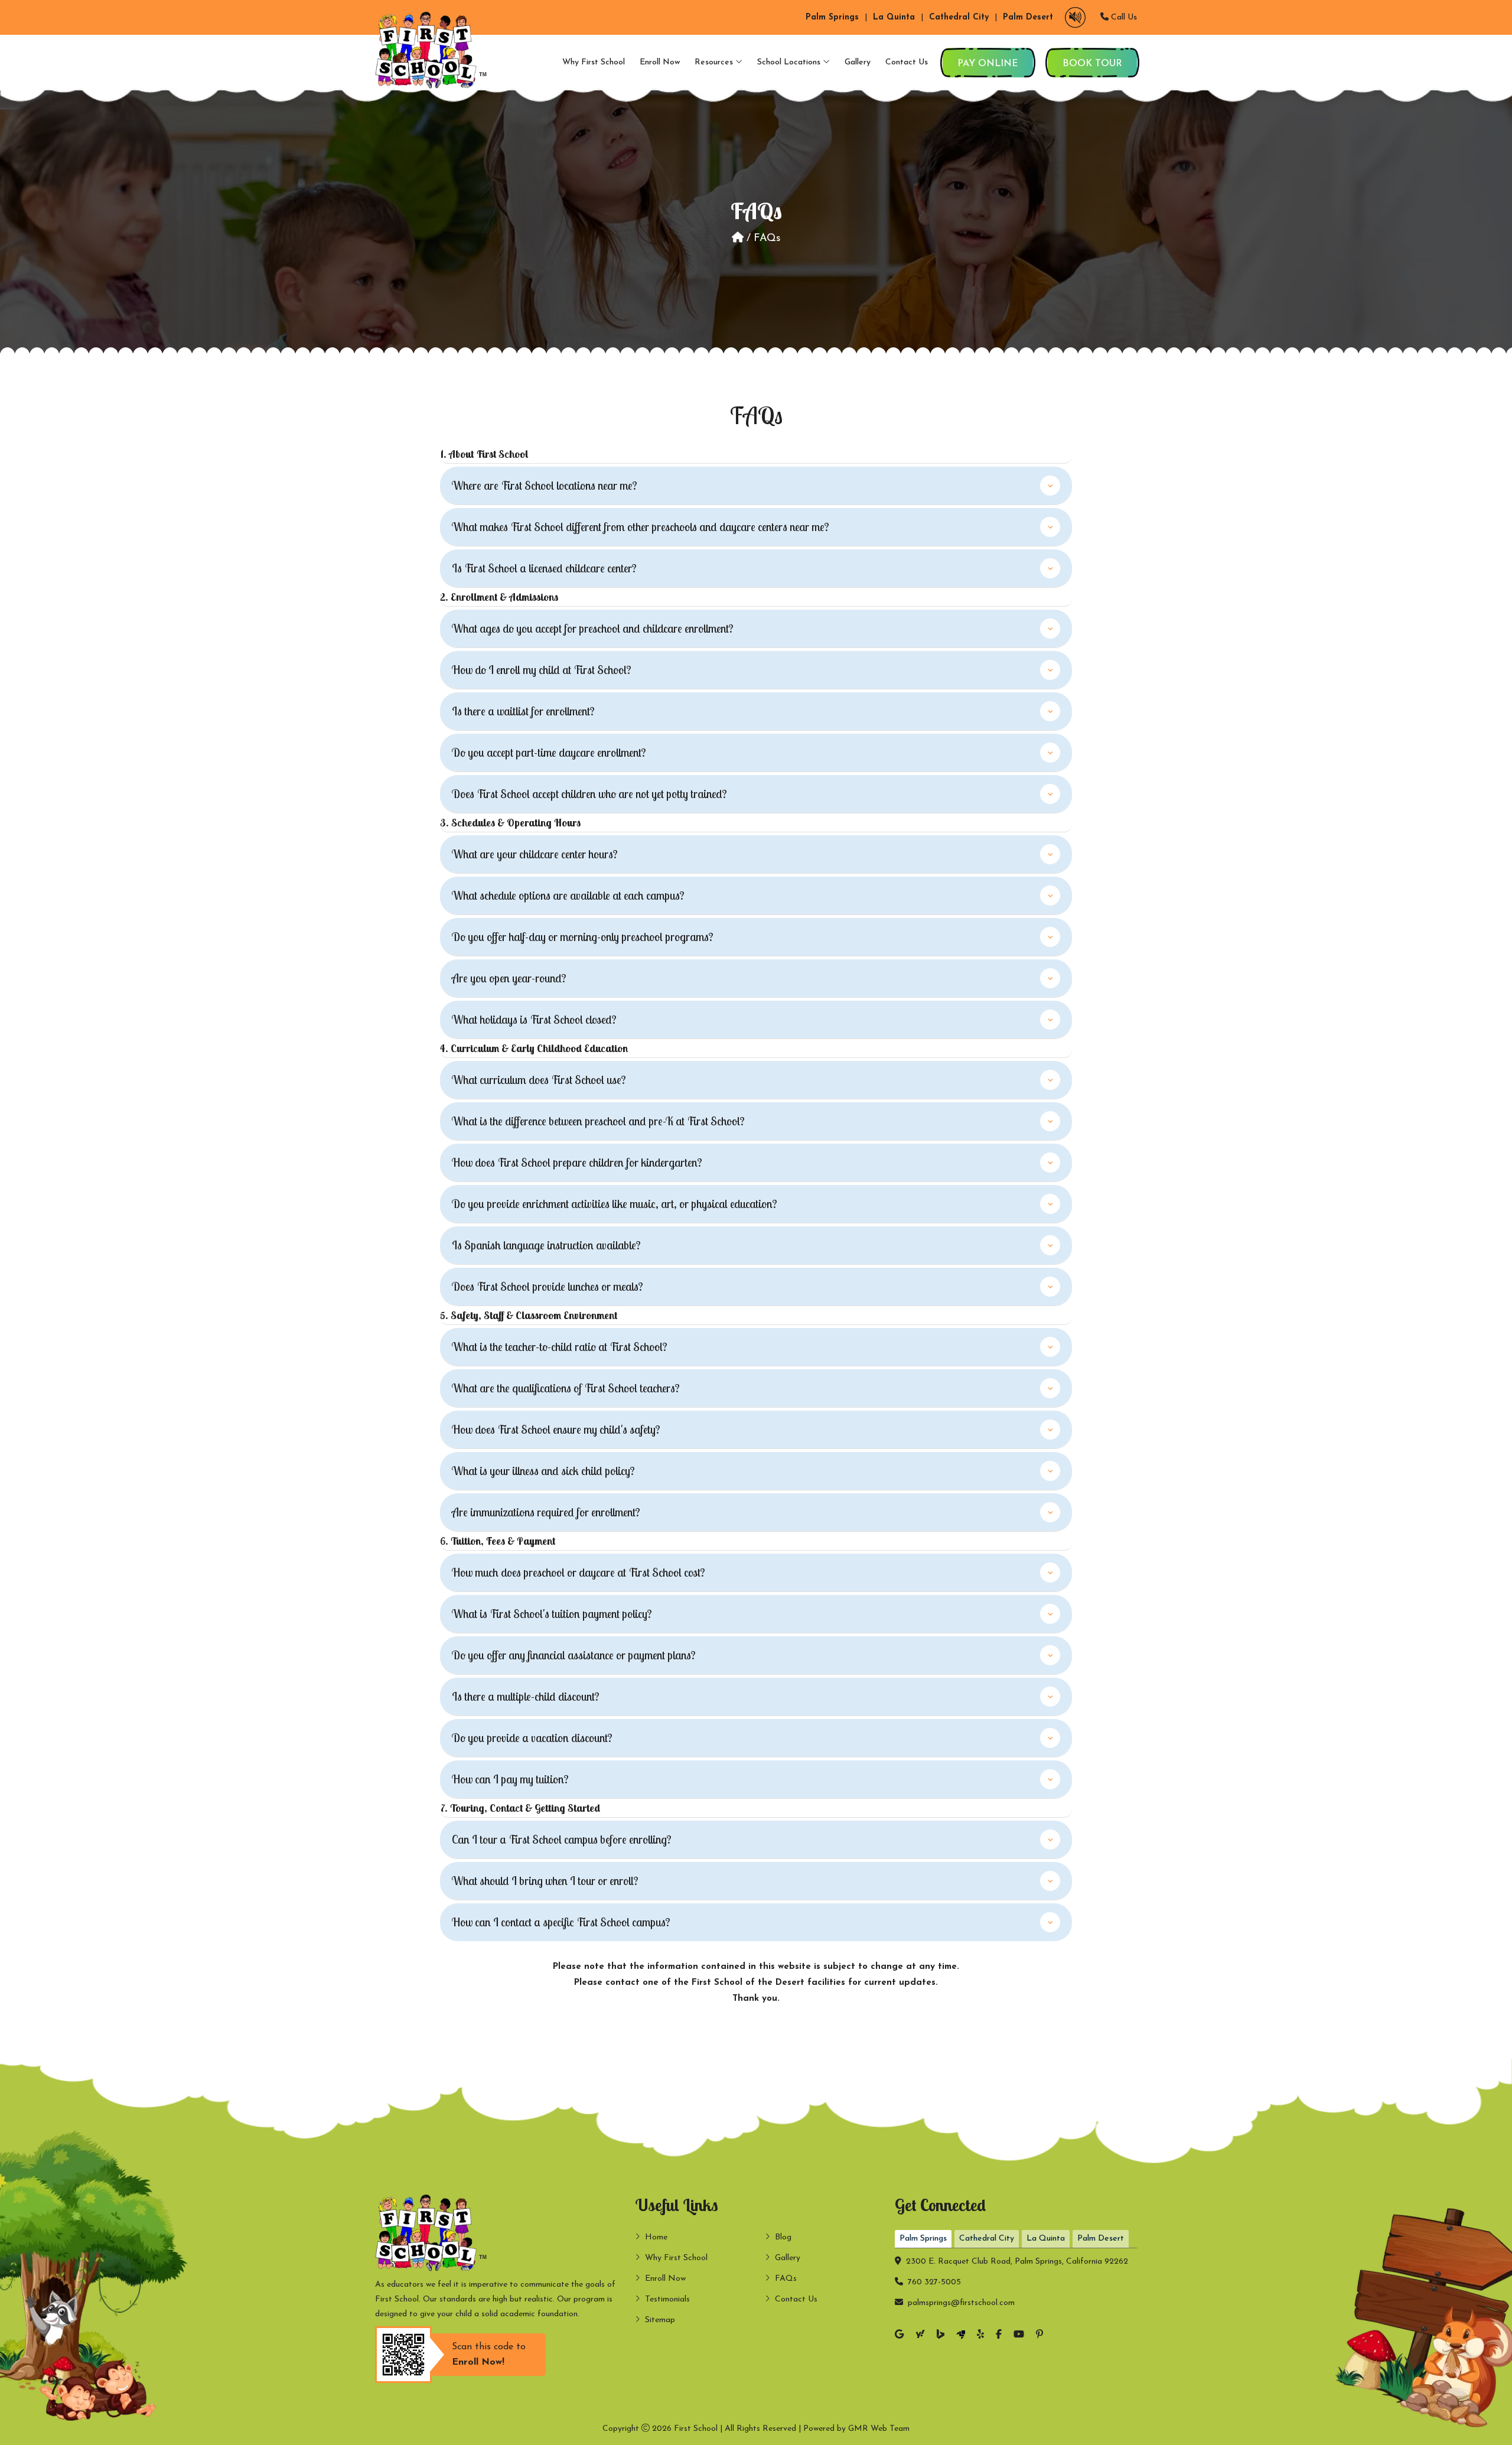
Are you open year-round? (509, 978)
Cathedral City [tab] (987, 2239)
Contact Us (907, 62)
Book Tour (1092, 64)
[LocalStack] (961, 2336)
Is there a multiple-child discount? (526, 1696)
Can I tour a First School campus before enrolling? (562, 1839)
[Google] (899, 2335)
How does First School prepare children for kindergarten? (577, 1162)
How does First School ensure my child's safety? (556, 1429)
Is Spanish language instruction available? (546, 1245)
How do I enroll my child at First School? (542, 670)
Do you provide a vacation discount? (532, 1738)
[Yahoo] (920, 2335)
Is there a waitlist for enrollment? (523, 711)
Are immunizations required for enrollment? (546, 1512)
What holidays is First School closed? (534, 1019)
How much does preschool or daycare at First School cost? (579, 1572)
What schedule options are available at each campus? (568, 895)
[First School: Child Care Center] (434, 50)
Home (656, 2237)
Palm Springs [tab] (923, 2239)
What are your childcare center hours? (535, 854)
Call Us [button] (1123, 17)
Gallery (858, 62)
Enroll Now (660, 62)
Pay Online (988, 64)
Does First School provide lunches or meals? (548, 1286)
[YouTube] (1019, 2335)
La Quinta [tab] (1046, 2239)
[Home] (738, 239)
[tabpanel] (1016, 2279)
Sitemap (660, 2320)
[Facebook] (999, 2335)
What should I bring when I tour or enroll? (545, 1881)
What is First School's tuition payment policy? (552, 1614)
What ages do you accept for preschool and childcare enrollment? (593, 628)
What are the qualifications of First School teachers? (566, 1388)
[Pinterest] (1039, 2335)
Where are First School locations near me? (545, 485)
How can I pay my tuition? (510, 1779)
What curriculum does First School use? (539, 1080)
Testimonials (667, 2299)
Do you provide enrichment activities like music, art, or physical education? (615, 1204)
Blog (783, 2237)
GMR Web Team (879, 2429)
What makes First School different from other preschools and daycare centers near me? (641, 527)
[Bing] (941, 2336)
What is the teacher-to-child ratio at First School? (560, 1347)
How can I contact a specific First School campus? (561, 1922)
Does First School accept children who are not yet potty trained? (589, 794)
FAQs (786, 2279)
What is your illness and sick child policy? (543, 1471)
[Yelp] (980, 2335)
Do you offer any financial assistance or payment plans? (574, 1655)
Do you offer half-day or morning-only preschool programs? (583, 937)
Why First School (594, 62)
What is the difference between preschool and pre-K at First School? (598, 1121)
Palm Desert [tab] (1101, 2239)
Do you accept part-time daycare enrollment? (549, 752)
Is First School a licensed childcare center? (544, 568)
